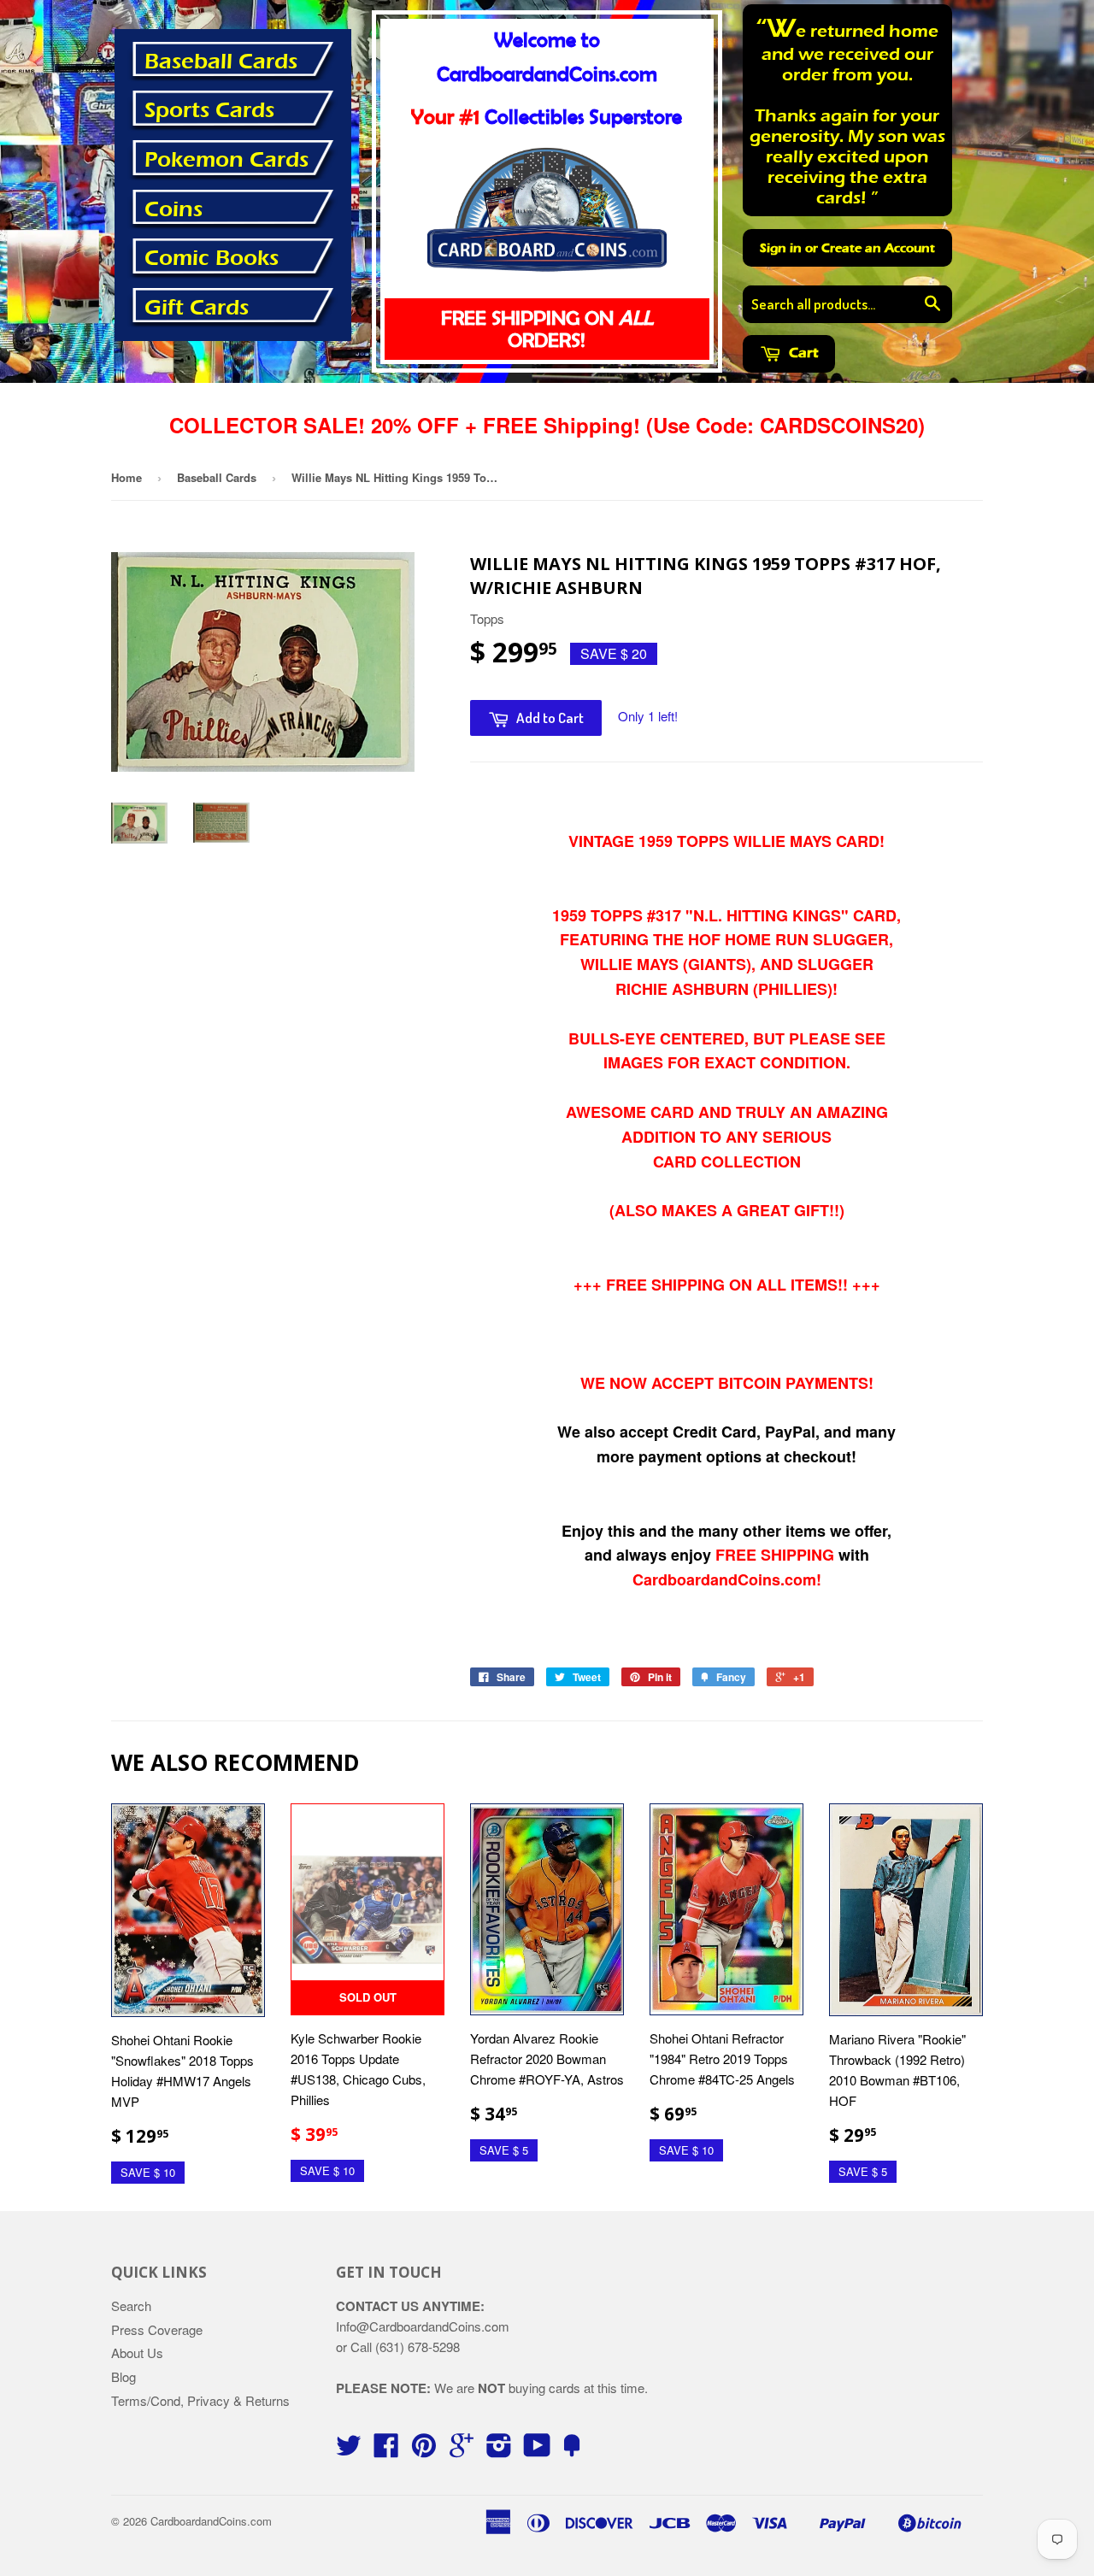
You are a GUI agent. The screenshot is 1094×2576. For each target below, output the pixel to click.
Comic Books (212, 258)
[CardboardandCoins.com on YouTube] (537, 2450)
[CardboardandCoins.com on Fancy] (572, 2450)
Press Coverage (157, 2329)
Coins (174, 209)
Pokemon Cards (226, 160)
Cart (802, 353)
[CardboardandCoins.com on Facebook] (386, 2450)
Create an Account (878, 248)
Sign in (781, 248)
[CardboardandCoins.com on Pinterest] (424, 2450)
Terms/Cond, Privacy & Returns (200, 2400)
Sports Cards (209, 110)
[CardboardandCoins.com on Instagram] (499, 2450)
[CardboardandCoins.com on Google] (462, 2450)
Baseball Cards (221, 62)
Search (131, 2305)
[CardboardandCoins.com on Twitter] (349, 2450)
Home (126, 477)
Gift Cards (197, 308)
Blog (124, 2376)
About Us (137, 2353)
